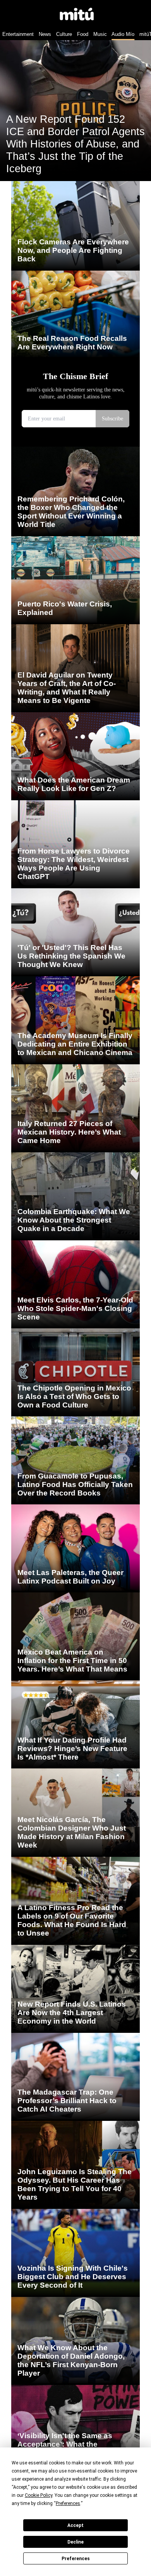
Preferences (76, 2559)
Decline (75, 2542)
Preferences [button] (68, 2503)
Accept (75, 2525)
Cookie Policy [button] (39, 2495)
